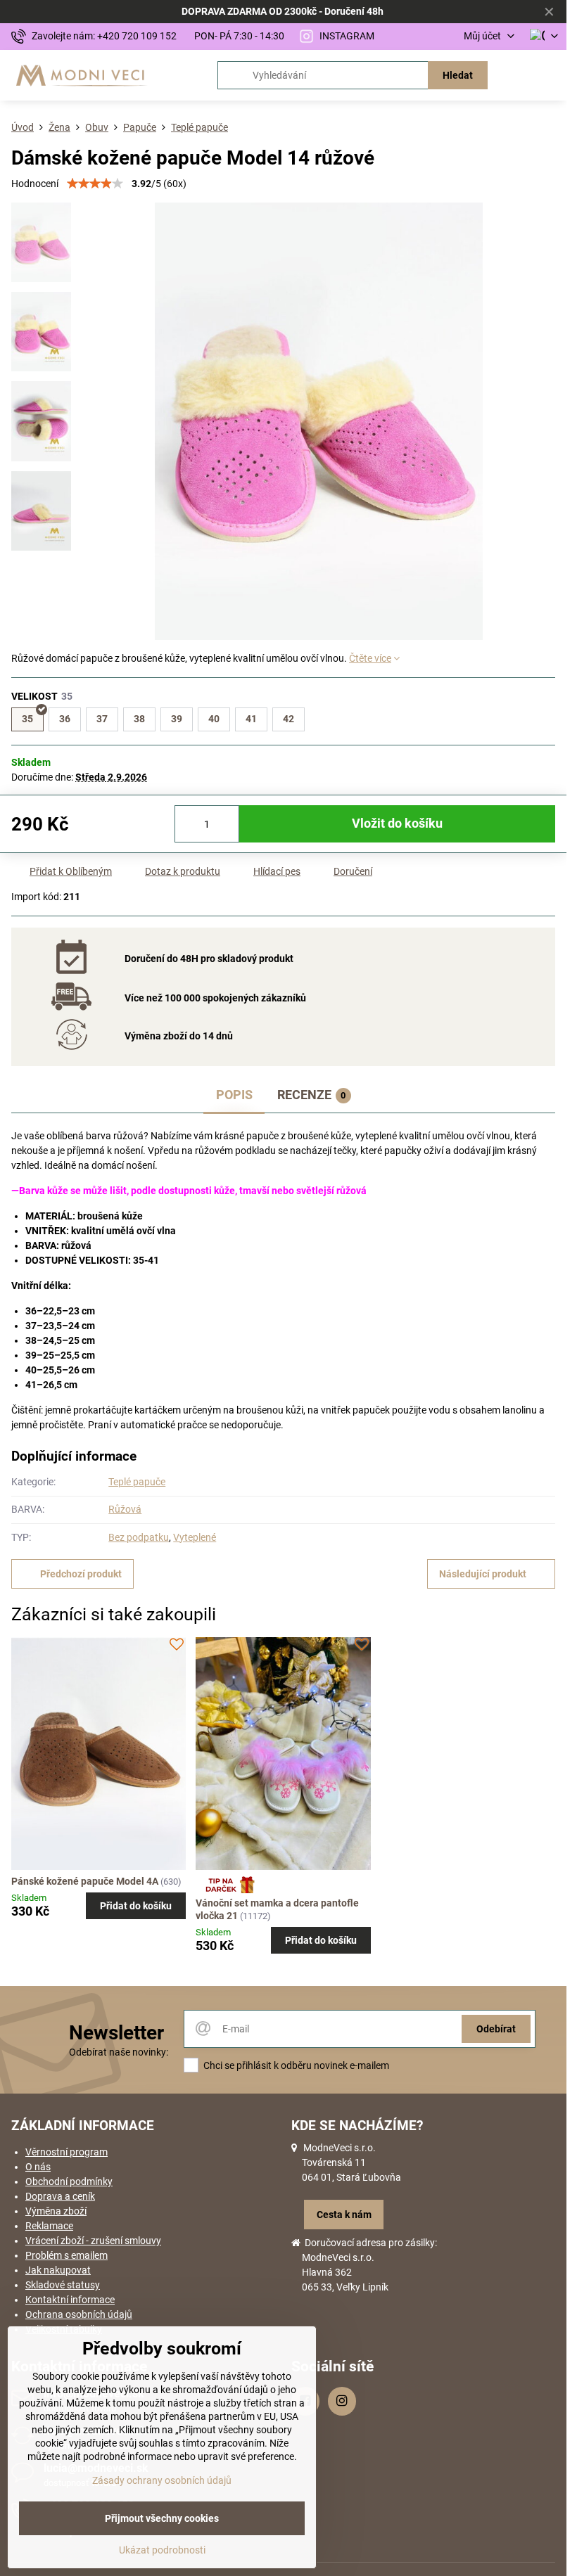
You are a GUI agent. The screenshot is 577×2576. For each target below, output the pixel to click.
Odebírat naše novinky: (119, 2052)
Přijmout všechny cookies (162, 2518)
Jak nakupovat (58, 2270)
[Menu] (550, 75)
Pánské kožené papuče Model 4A (85, 1881)
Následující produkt (483, 1574)
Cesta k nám (344, 2215)
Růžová (125, 1509)
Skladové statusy (63, 2285)
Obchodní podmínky (69, 2181)
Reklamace (49, 2226)
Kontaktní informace (70, 2300)
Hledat (458, 75)
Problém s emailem (66, 2255)
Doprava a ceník (60, 2196)
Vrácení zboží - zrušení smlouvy (93, 2241)
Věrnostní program (66, 2152)
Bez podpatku (139, 1537)
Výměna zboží (56, 2211)
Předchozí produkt (81, 1574)
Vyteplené (195, 1537)
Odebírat (496, 2029)
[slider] (95, 184)
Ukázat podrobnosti (162, 2550)
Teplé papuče (137, 1482)
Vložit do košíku (397, 824)
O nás (38, 2167)
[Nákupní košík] (516, 75)
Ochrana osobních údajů (79, 2314)
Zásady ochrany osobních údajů (162, 2480)
